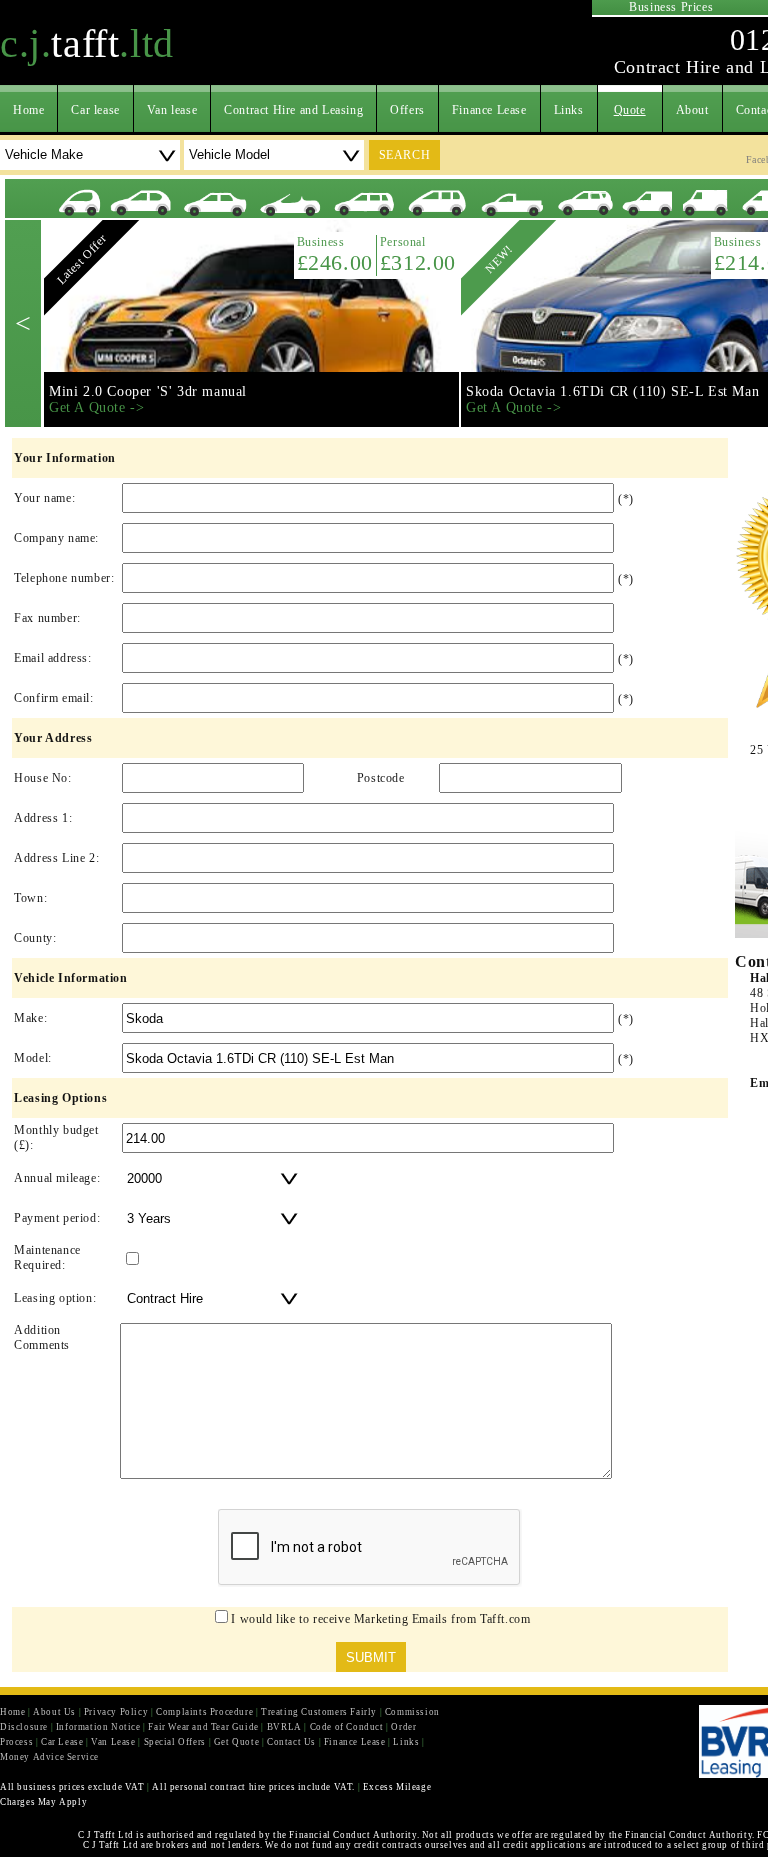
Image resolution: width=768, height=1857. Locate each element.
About (692, 110)
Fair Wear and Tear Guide (203, 1727)
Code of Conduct (347, 1727)
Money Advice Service (49, 1757)
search (405, 155)
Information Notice (98, 1727)
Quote (630, 110)
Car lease (95, 110)
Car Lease (62, 1742)
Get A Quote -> (96, 407)
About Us (54, 1712)
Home (28, 110)
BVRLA (284, 1727)
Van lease (172, 110)
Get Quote (236, 1742)
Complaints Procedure (204, 1712)
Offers (407, 110)
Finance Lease (489, 110)
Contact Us (291, 1742)
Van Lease (113, 1742)
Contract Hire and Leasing (293, 110)
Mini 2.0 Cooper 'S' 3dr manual (148, 391)
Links (569, 110)
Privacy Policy (116, 1712)
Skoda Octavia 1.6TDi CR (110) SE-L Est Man (612, 391)
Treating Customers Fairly (319, 1712)
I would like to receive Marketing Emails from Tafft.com (380, 1619)
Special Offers (175, 1742)
